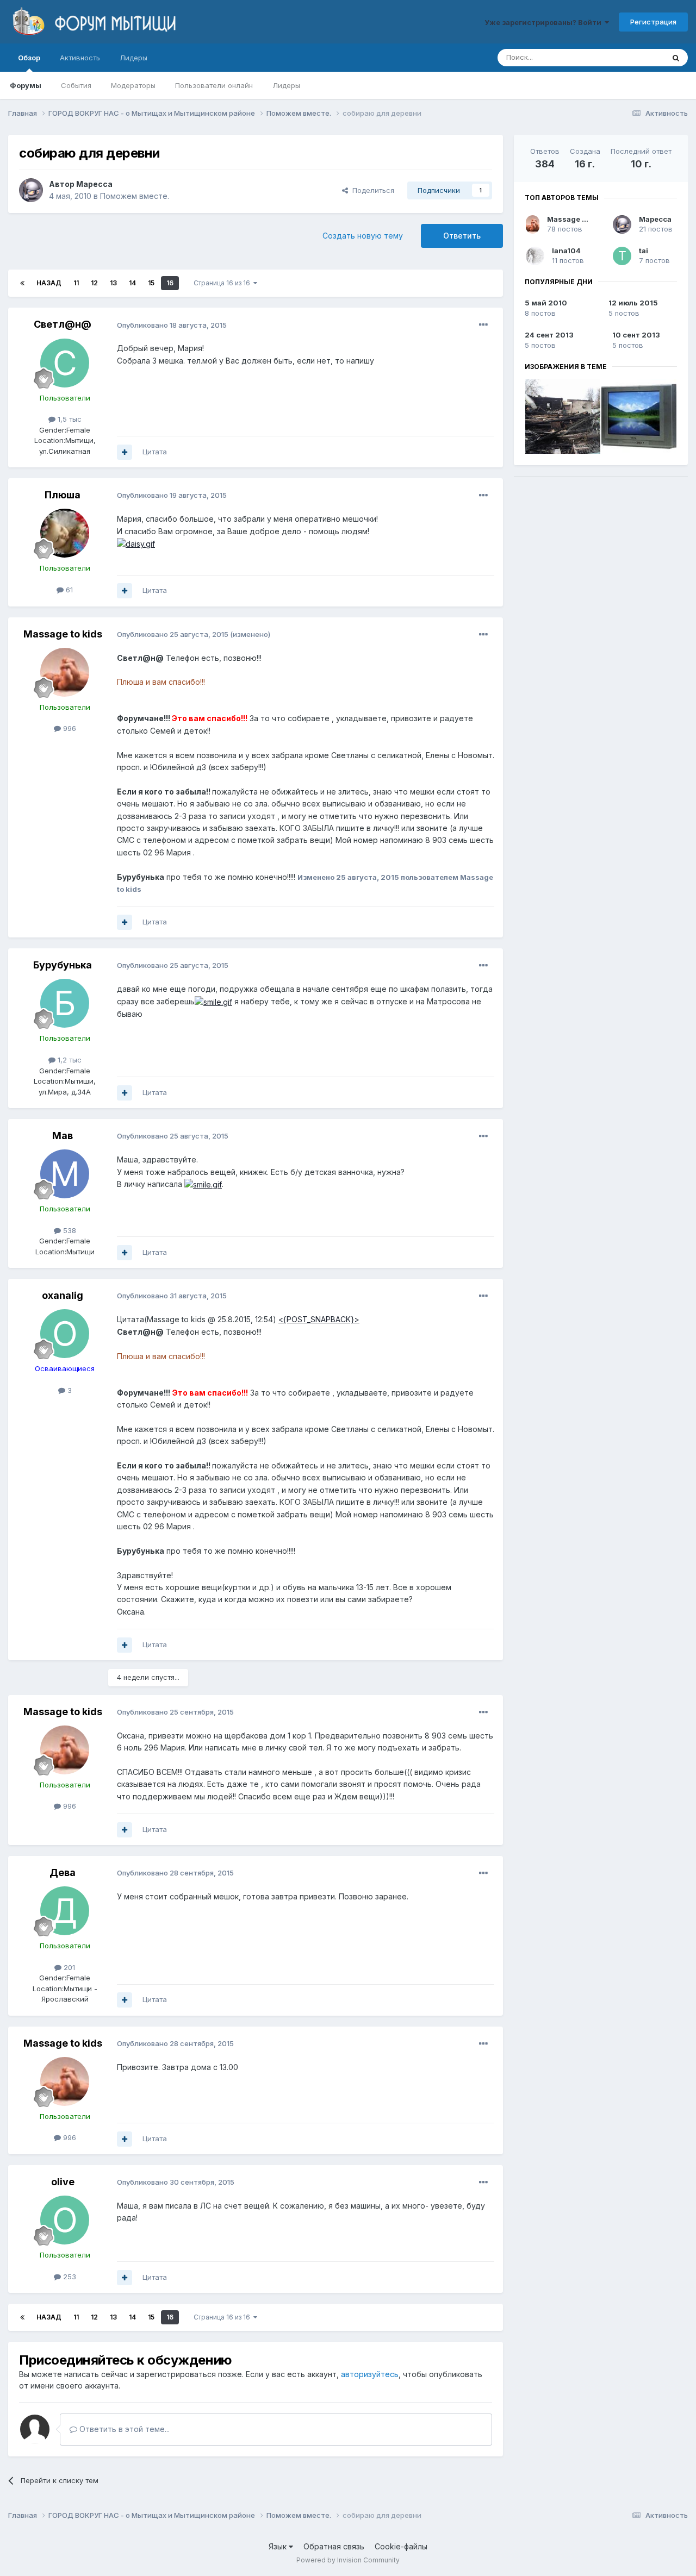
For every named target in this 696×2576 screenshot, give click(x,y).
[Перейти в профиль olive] (65, 2220)
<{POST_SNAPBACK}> (319, 1319)
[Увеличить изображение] (136, 543)
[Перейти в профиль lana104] (535, 256)
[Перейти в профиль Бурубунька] (65, 1003)
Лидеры (286, 85)
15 (151, 283)
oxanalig (63, 1295)
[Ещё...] (483, 325)
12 (94, 283)
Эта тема (635, 57)
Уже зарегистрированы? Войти (545, 22)
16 (170, 283)
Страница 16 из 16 (223, 283)
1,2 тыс (69, 1060)
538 (69, 1230)
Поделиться (371, 190)
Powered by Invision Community (348, 2560)
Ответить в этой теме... (123, 2429)
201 (68, 1967)
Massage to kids (63, 634)
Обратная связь (334, 2546)
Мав (63, 1136)
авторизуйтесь (370, 2374)
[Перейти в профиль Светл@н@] (65, 363)
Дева (63, 1872)
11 (76, 283)
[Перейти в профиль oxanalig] (65, 1334)
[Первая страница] (22, 283)
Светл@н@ (63, 324)
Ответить (462, 236)
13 (113, 283)
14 (132, 283)
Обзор (29, 58)
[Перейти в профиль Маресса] (31, 190)
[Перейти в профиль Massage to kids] (65, 672)
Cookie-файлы (401, 2546)
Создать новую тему (363, 236)
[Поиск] (676, 58)
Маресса (94, 184)
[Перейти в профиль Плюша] (65, 533)
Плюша (63, 495)
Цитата (155, 452)
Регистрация (653, 22)
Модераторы (133, 85)
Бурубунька (63, 965)
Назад (49, 283)
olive (63, 2182)
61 (68, 590)
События (76, 85)
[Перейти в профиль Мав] (65, 1174)
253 (69, 2277)
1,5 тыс (69, 419)
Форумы (26, 85)
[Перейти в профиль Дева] (65, 1911)
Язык (279, 2546)
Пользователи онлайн (214, 85)
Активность (80, 58)
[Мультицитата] (125, 452)
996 (69, 728)
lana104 (566, 251)
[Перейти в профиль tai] (622, 256)
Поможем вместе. (135, 196)
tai (644, 251)
